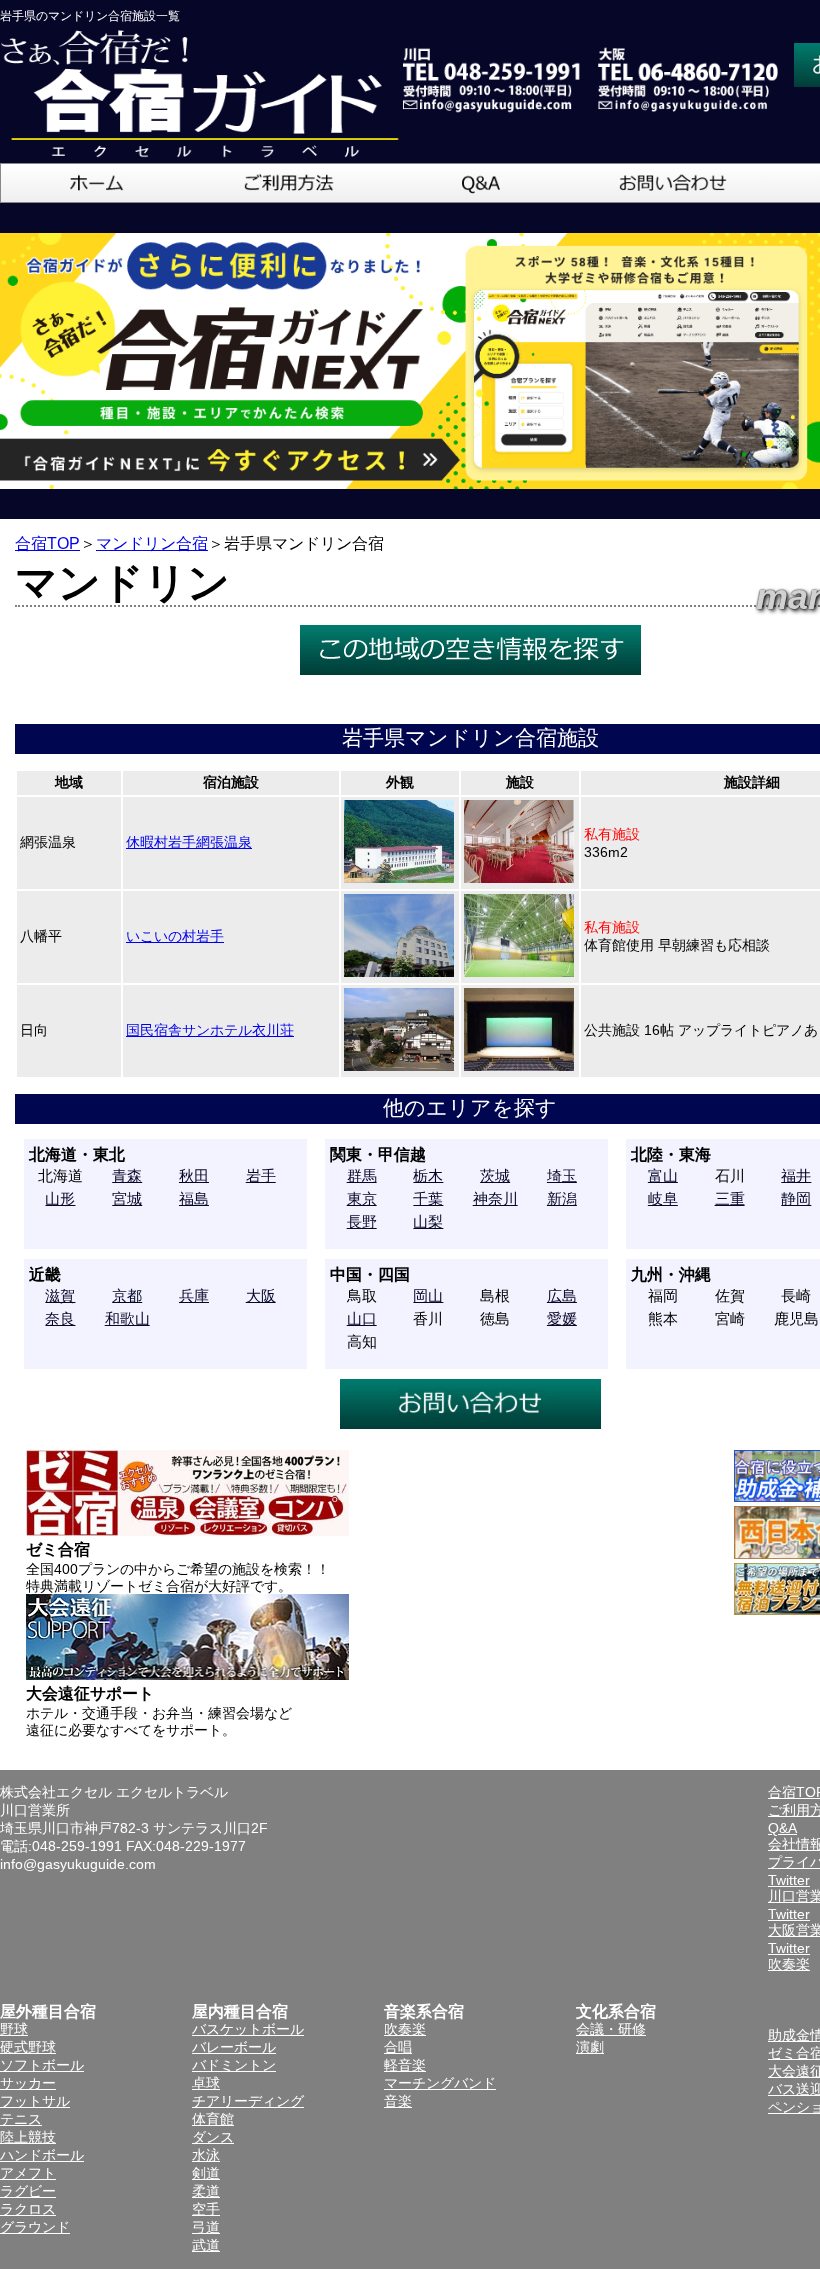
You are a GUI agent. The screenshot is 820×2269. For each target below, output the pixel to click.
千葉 (428, 1198)
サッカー (28, 2083)
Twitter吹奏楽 (789, 1956)
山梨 (428, 1221)
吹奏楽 (405, 2029)
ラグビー (28, 2191)
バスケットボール (248, 2029)
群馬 (362, 1175)
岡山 (428, 1295)
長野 (362, 1221)
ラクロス (28, 2209)
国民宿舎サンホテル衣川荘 (210, 1030)
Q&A (782, 1828)
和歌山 (127, 1318)
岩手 (261, 1175)
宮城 (127, 1198)
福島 (194, 1198)
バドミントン (234, 2065)
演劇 (590, 2047)
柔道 (206, 2191)
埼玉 (562, 1175)
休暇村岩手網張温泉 (189, 842)
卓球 (206, 2083)
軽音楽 (405, 2065)
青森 (127, 1175)
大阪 (261, 1295)
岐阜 (663, 1198)
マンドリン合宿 (152, 543)
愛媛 (562, 1318)
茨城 (495, 1175)
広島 (562, 1295)
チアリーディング (248, 2101)
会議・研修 (611, 2029)
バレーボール (234, 2047)
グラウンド (35, 2227)
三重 (730, 1198)
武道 (206, 2245)
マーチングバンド (440, 2083)
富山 (663, 1175)
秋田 (194, 1175)
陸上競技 (28, 2137)
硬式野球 (28, 2047)
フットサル (35, 2101)
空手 (206, 2209)
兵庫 (194, 1295)
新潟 (562, 1198)
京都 (127, 1295)
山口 (362, 1318)
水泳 (206, 2155)
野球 (14, 2029)
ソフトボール (42, 2065)
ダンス (213, 2137)
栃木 (428, 1175)
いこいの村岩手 (175, 936)
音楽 (398, 2101)
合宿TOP (47, 543)
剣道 (206, 2173)
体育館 (213, 2119)
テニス (21, 2119)
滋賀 (60, 1295)
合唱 (398, 2047)
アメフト (28, 2173)
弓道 (206, 2227)
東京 (362, 1198)
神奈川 (495, 1198)
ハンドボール (42, 2155)
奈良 (60, 1318)
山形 (60, 1198)
